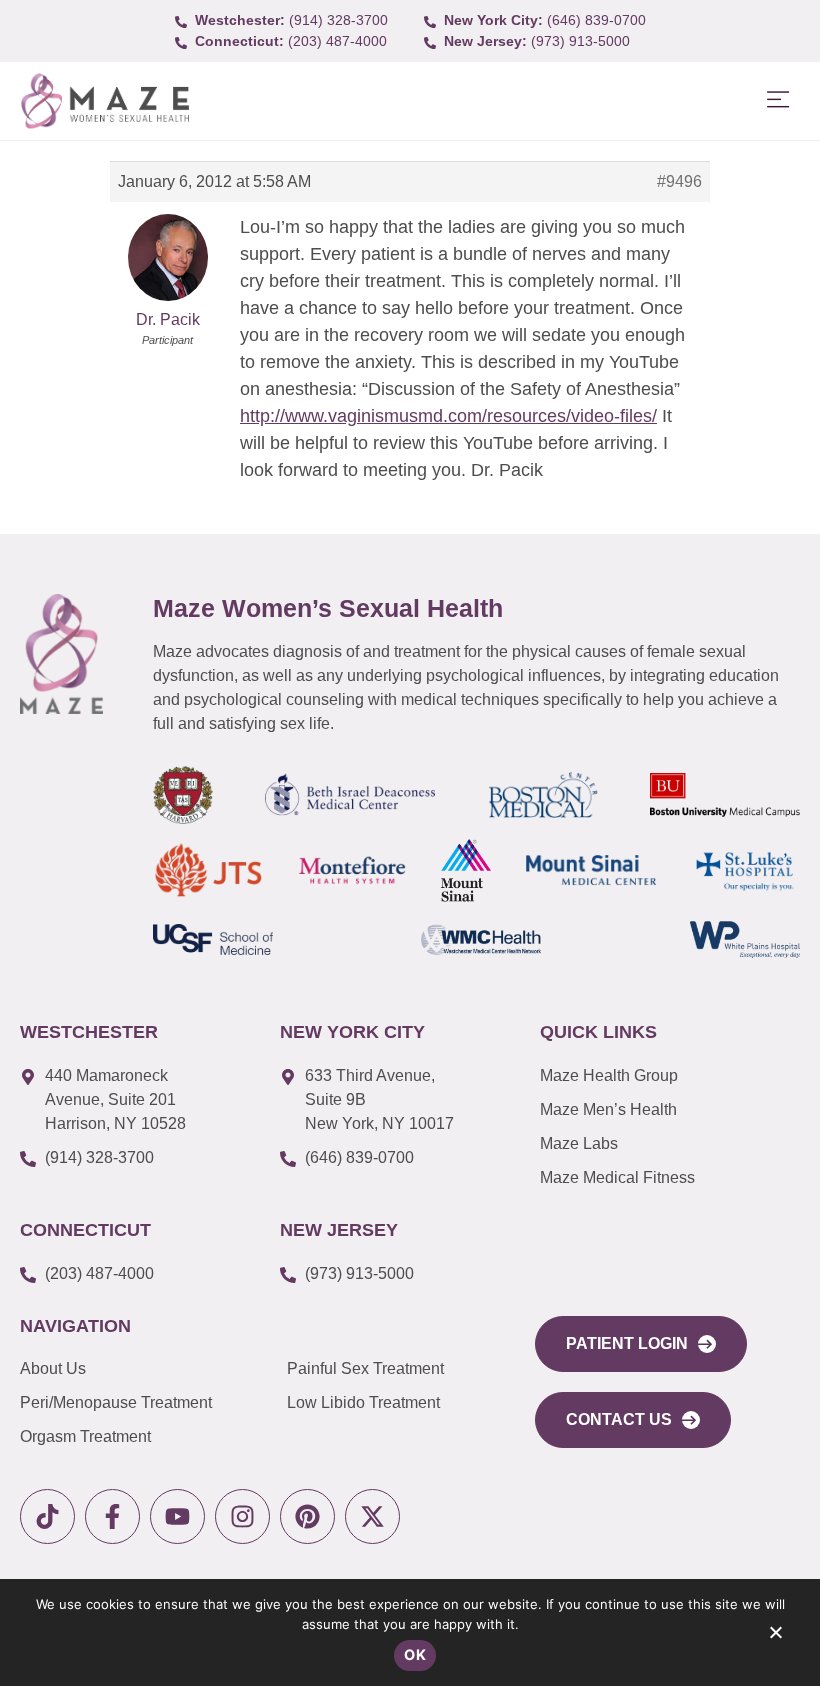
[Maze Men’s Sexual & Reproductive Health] (61, 654)
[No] (775, 1637)
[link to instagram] (242, 1516)
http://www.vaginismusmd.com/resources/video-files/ (448, 416)
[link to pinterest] (307, 1516)
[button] (777, 100)
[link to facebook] (112, 1516)
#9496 (679, 181)
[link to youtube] (177, 1516)
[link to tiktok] (47, 1516)
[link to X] (372, 1516)
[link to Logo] (104, 101)
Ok (415, 1654)
